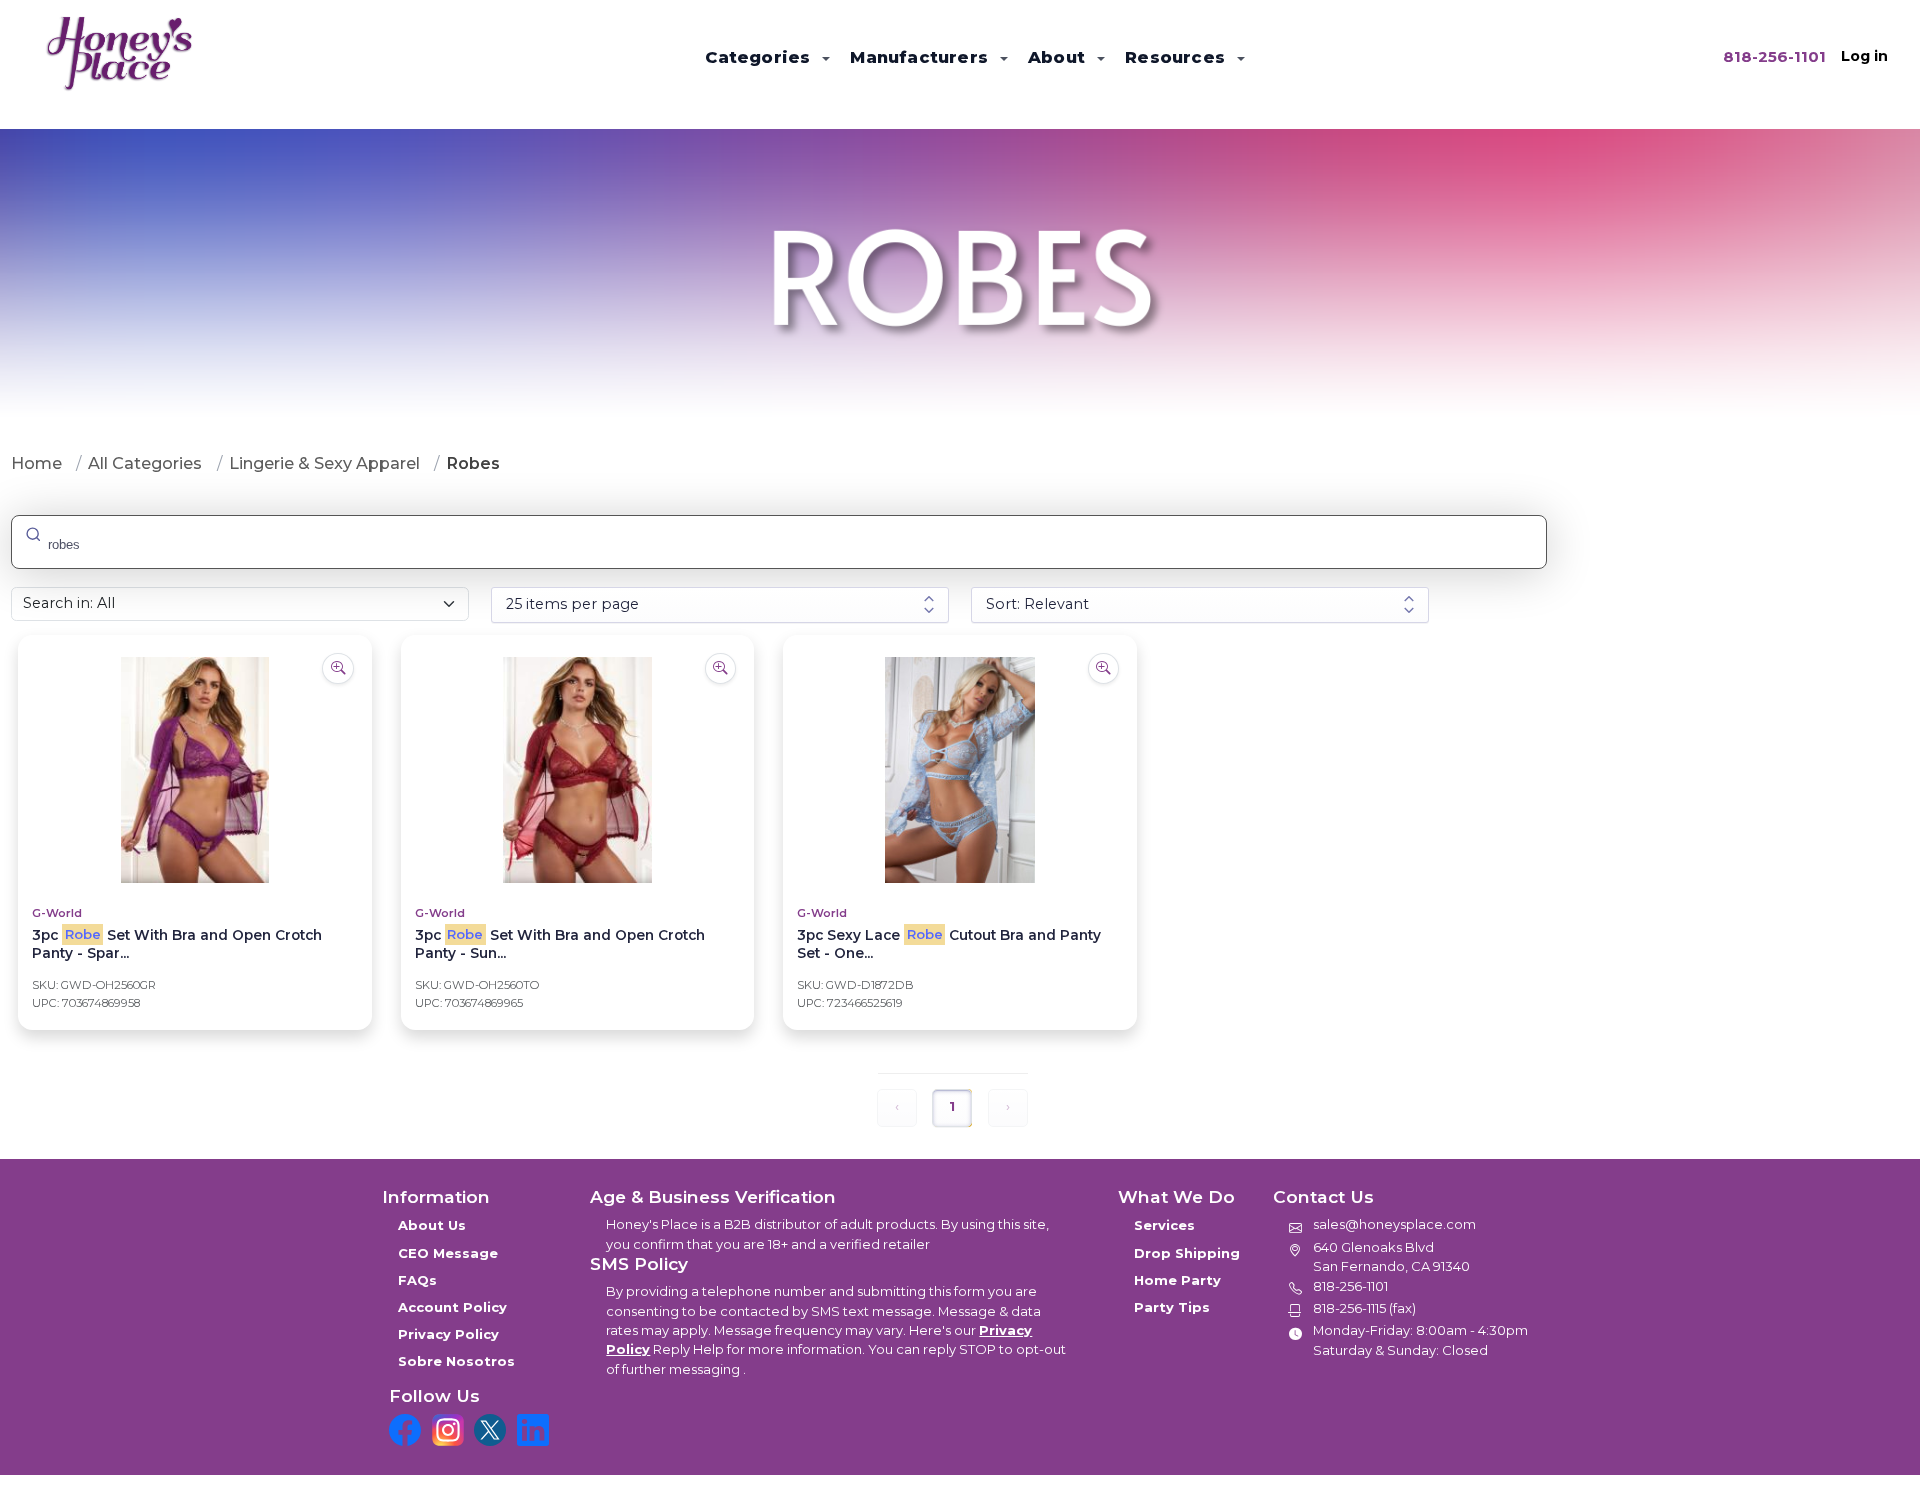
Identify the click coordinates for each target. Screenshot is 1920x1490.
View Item (194, 829)
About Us (432, 1225)
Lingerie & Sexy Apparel (324, 463)
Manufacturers (921, 57)
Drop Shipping (1187, 1253)
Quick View (194, 709)
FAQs (417, 1280)
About (1059, 57)
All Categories (145, 463)
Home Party (1177, 1280)
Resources (1177, 57)
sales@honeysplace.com (1394, 1224)
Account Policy (452, 1307)
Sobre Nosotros (456, 1361)
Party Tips (1172, 1307)
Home (36, 463)
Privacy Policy (448, 1334)
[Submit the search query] (32, 533)
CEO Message (448, 1253)
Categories (760, 57)
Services (1164, 1225)
